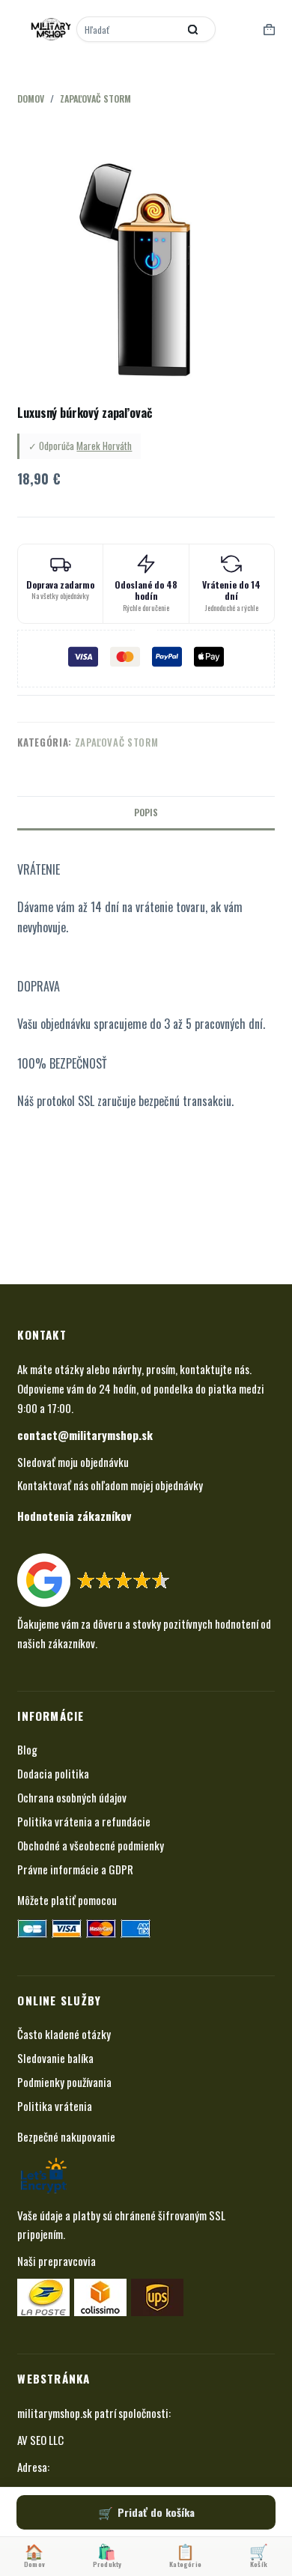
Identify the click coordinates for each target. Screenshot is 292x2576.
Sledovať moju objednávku (73, 1462)
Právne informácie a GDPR (75, 1869)
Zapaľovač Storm (117, 742)
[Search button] (193, 29)
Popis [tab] (146, 812)
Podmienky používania (64, 2082)
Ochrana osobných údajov (72, 1797)
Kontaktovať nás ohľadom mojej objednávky (110, 1485)
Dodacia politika (53, 1773)
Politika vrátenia (55, 2106)
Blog (27, 1749)
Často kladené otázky (64, 2034)
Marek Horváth (104, 446)
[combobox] (129, 29)
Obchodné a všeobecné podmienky (91, 1845)
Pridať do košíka (156, 2512)
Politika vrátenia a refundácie (84, 1821)
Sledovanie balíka (55, 2058)
